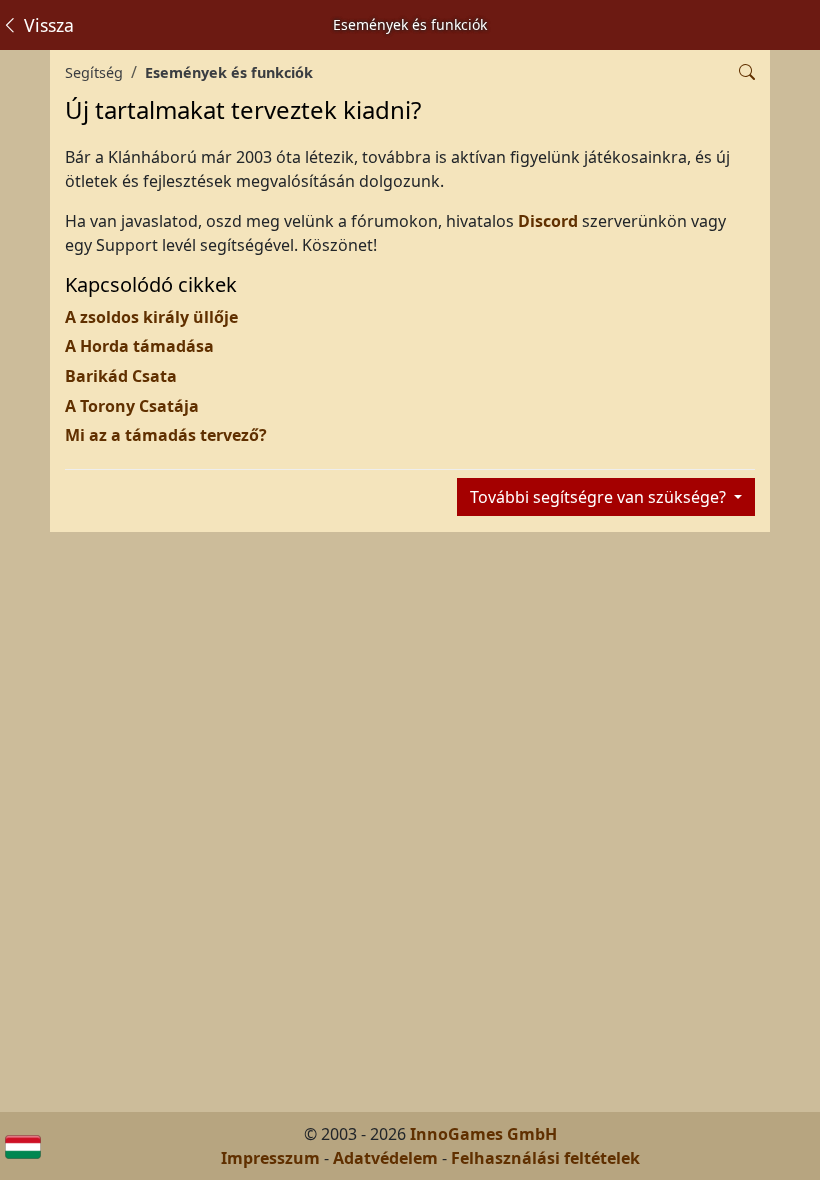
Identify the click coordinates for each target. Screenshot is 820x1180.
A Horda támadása (139, 346)
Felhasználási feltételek (545, 1158)
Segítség (94, 72)
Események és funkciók (229, 72)
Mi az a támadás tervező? (166, 435)
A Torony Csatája (132, 406)
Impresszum (270, 1158)
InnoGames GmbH (483, 1134)
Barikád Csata (121, 376)
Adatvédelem (385, 1158)
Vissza (46, 25)
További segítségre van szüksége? (600, 497)
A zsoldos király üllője (151, 317)
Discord (550, 221)
